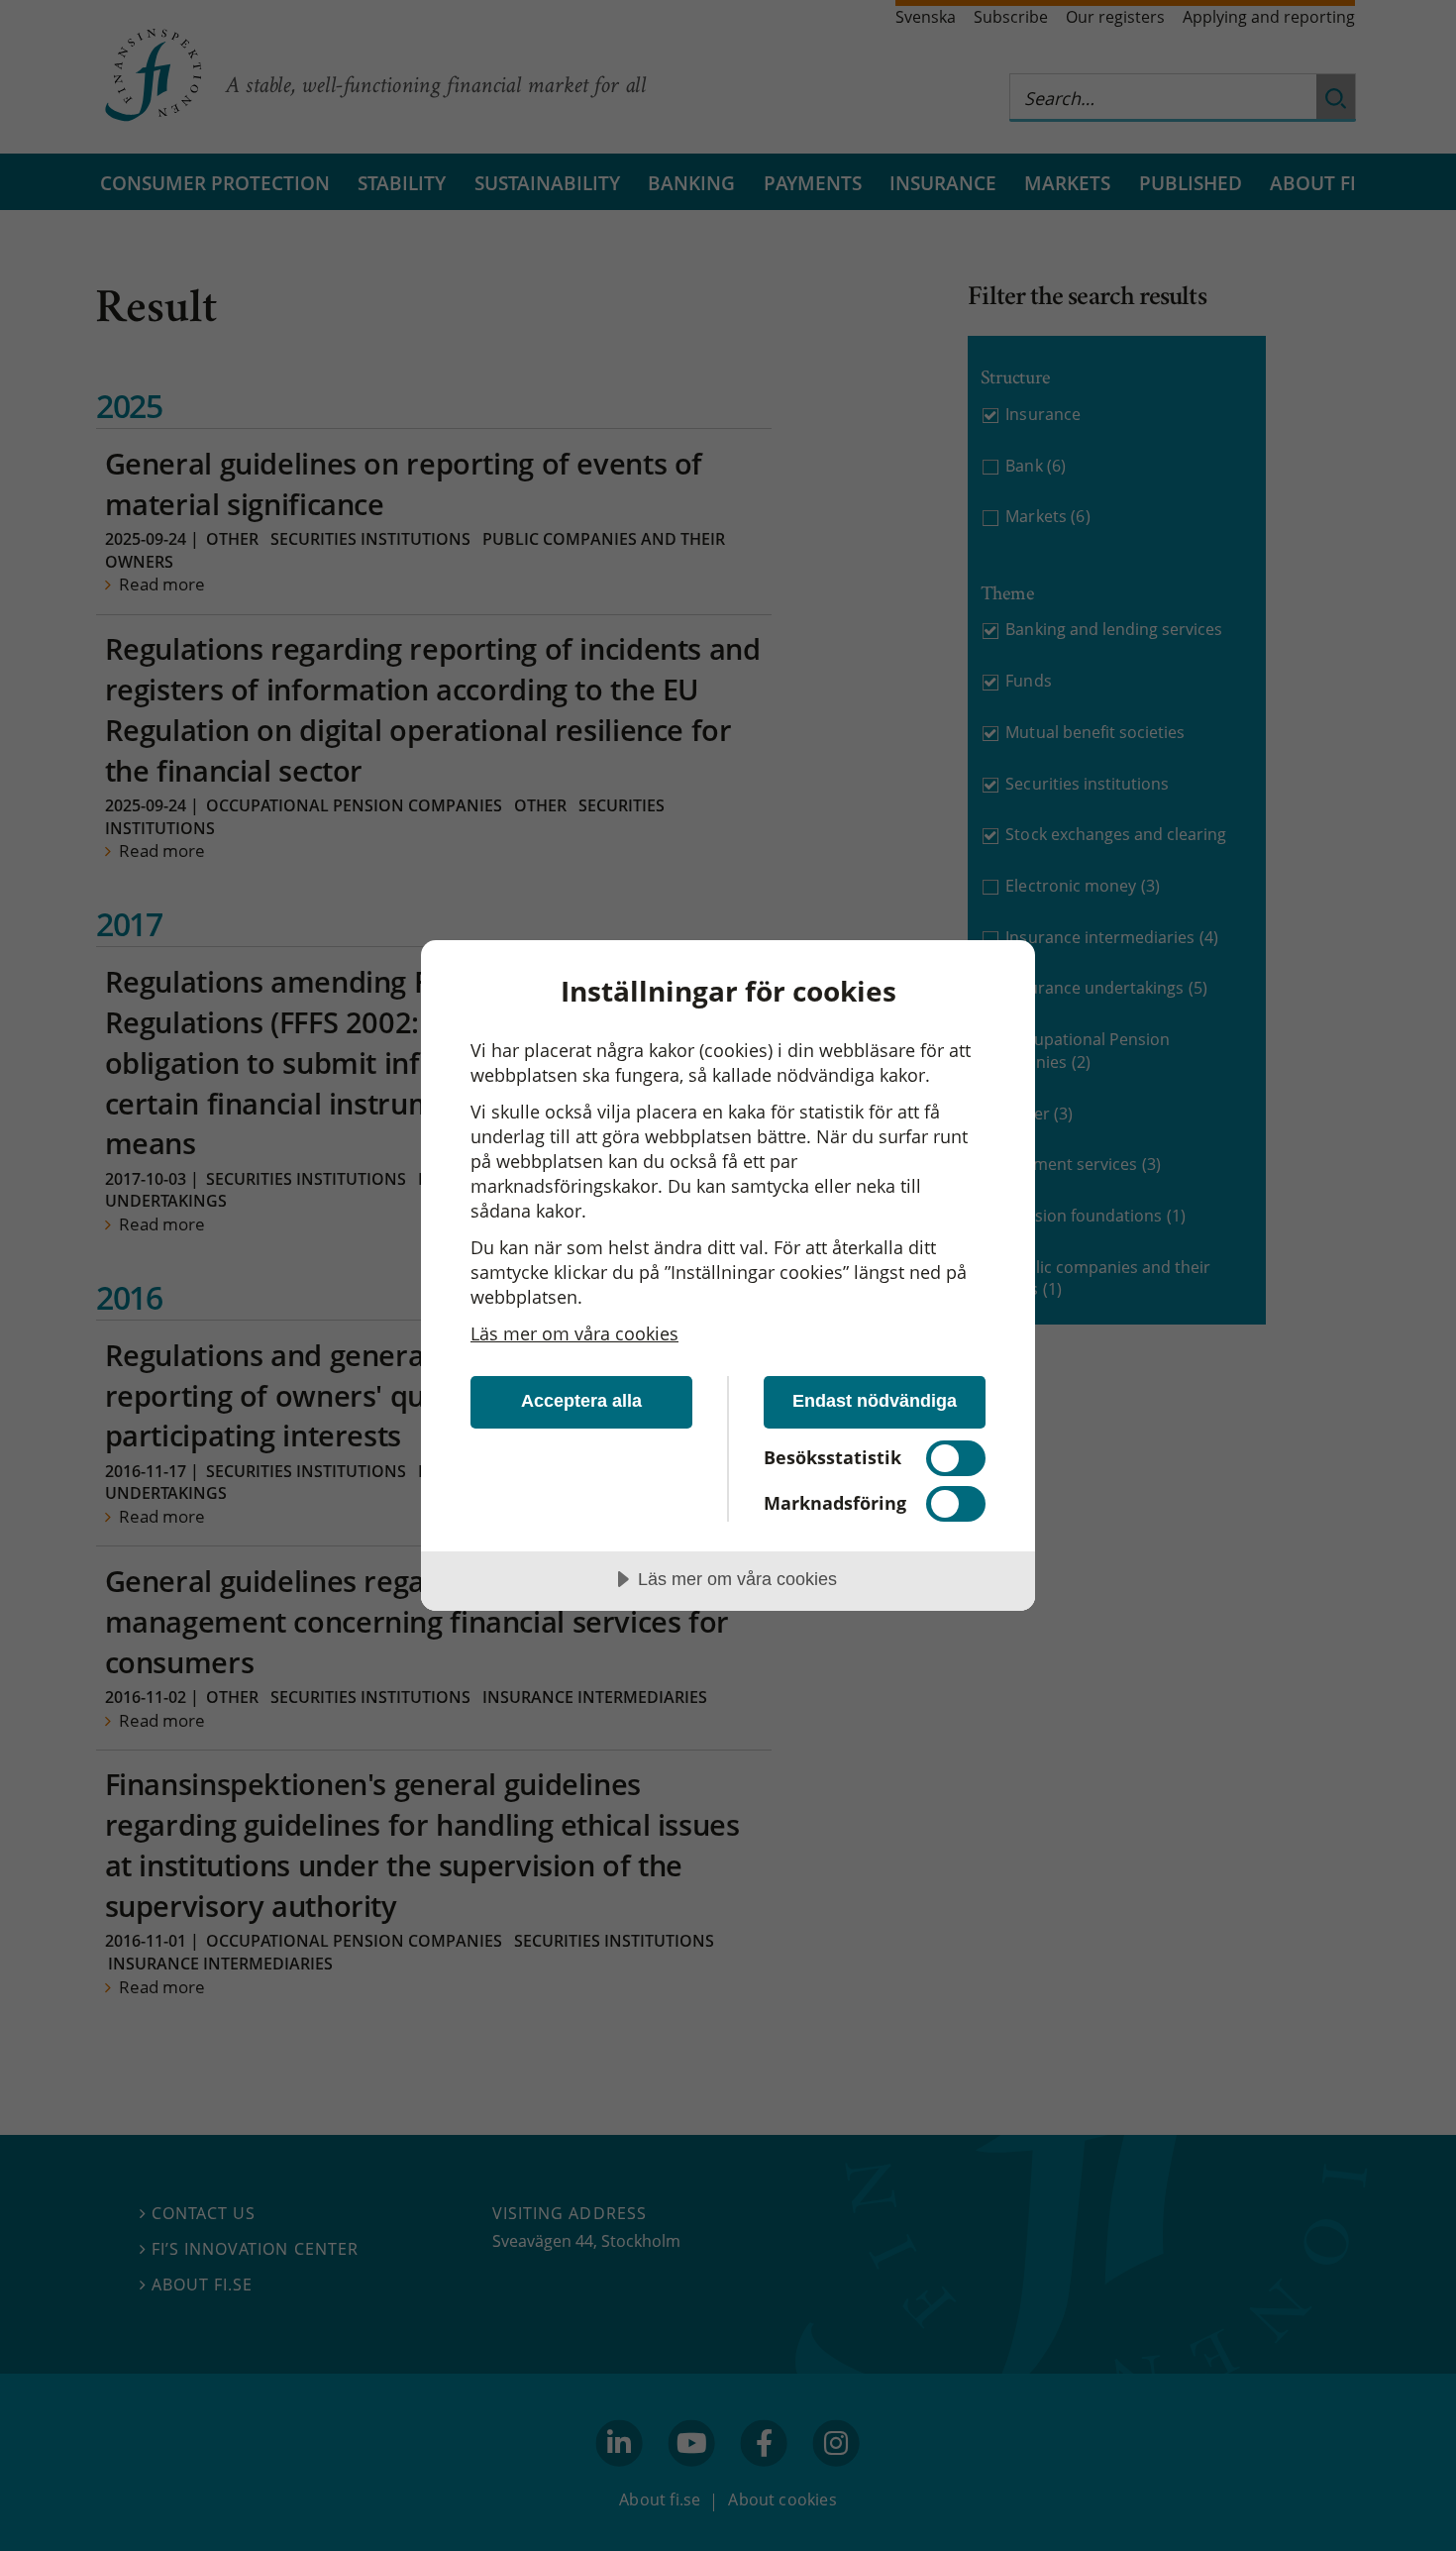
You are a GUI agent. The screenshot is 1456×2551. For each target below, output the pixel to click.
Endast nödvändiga (875, 1401)
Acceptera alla (581, 1401)
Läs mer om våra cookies (574, 1333)
